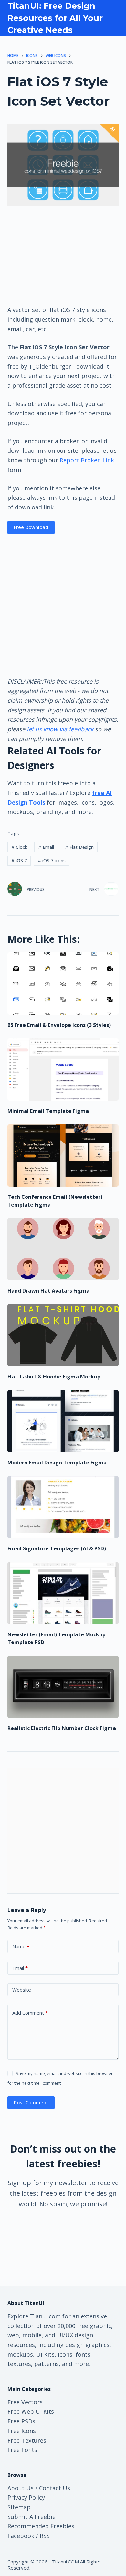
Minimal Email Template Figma (48, 1111)
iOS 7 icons (52, 861)
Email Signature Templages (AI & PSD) (57, 1548)
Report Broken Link (87, 460)
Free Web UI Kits (31, 2411)
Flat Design (79, 847)
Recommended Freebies (41, 2526)
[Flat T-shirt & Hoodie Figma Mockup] (63, 1335)
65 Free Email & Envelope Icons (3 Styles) (59, 1025)
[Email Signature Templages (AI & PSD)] (63, 1507)
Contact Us (55, 2488)
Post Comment (31, 2102)
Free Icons (22, 2431)
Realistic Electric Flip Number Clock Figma (62, 1728)
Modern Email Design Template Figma (57, 1463)
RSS (45, 2536)
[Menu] (116, 18)
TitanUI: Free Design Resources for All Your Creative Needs (55, 18)
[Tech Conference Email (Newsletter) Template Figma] (63, 1155)
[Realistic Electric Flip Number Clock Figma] (63, 1687)
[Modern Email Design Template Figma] (63, 1421)
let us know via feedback (60, 729)
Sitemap (19, 2507)
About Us (21, 2488)
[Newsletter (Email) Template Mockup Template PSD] (63, 1593)
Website (22, 1990)
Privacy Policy (26, 2497)
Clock (19, 847)
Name (21, 1946)
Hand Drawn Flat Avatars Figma (48, 1291)
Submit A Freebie (31, 2517)
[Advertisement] (63, 255)
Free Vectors (25, 2402)
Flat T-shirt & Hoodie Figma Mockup (54, 1377)
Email (46, 847)
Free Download (31, 527)
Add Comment (30, 2013)
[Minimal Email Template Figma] (63, 1070)
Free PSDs (21, 2421)
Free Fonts (22, 2450)
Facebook (21, 2536)
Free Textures (27, 2440)
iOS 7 (19, 861)
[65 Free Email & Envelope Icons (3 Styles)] (63, 984)
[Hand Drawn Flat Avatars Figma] (63, 1249)
